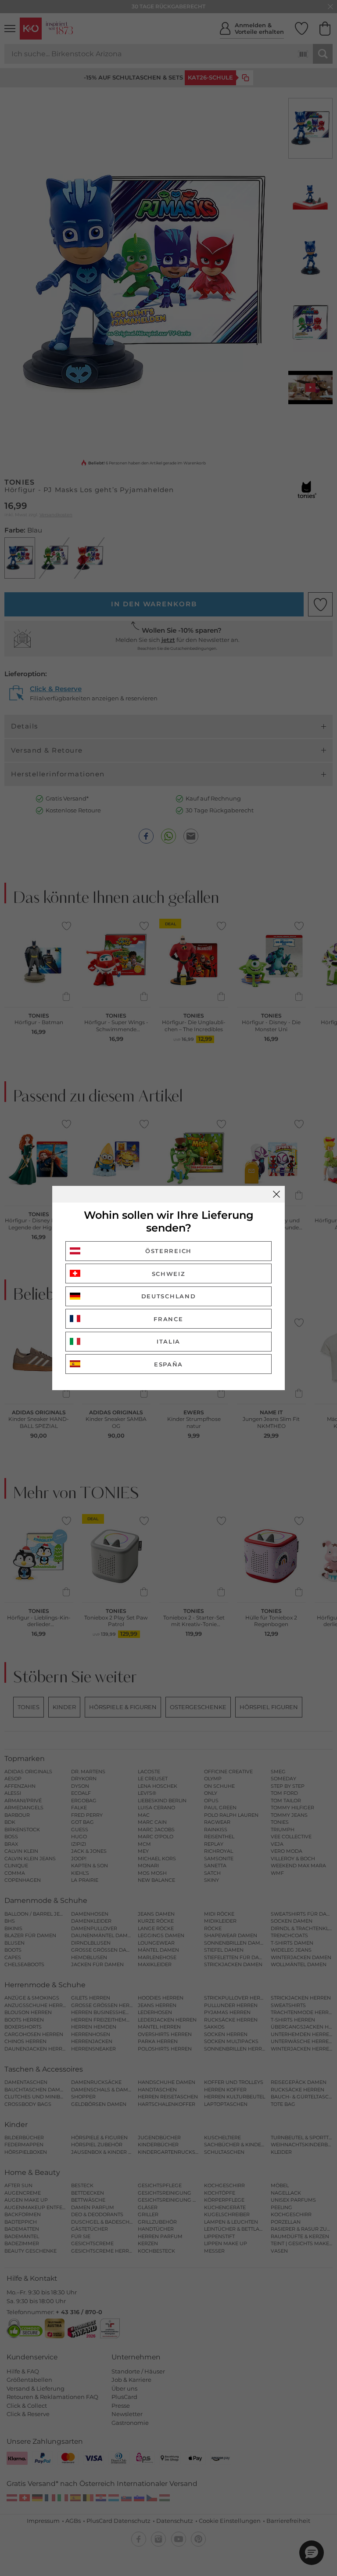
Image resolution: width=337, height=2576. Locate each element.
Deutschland (169, 1296)
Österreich (168, 1251)
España (168, 1364)
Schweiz (169, 1274)
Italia (168, 1341)
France (168, 1319)
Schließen (276, 1194)
